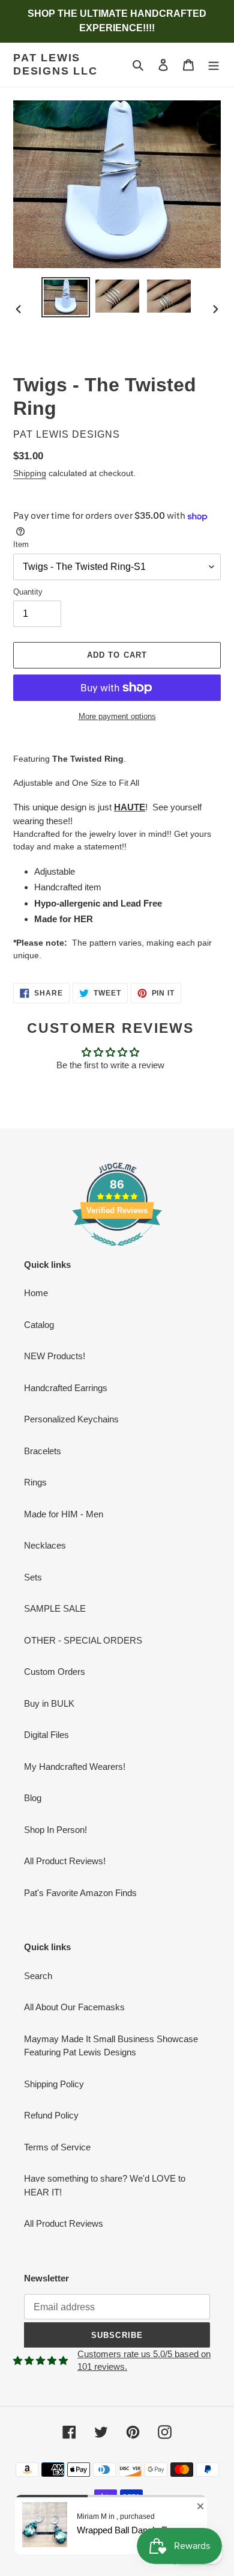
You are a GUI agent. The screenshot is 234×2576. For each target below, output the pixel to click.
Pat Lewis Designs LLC (55, 64)
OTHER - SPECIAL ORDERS (83, 1640)
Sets (33, 1577)
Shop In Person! (55, 1830)
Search (38, 1976)
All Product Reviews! (65, 1861)
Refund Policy (51, 2115)
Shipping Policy (54, 2084)
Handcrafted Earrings (66, 1388)
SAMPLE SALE (55, 1608)
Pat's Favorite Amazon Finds (80, 1893)
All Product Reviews (64, 2223)
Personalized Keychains (71, 1419)
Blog (33, 1798)
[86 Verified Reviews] (117, 1252)
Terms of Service (57, 2147)
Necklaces (45, 1545)
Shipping (30, 473)
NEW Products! (55, 1356)
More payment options (117, 716)
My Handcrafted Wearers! (75, 1767)
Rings (35, 1482)
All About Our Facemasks (74, 2007)
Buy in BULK (49, 1703)
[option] (66, 297)
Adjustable (55, 871)
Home (36, 1293)
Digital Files (46, 1735)
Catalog (39, 1325)
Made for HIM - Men (64, 1514)
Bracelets (43, 1451)
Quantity (28, 592)
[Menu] (214, 65)
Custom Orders (55, 1672)
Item (21, 544)
